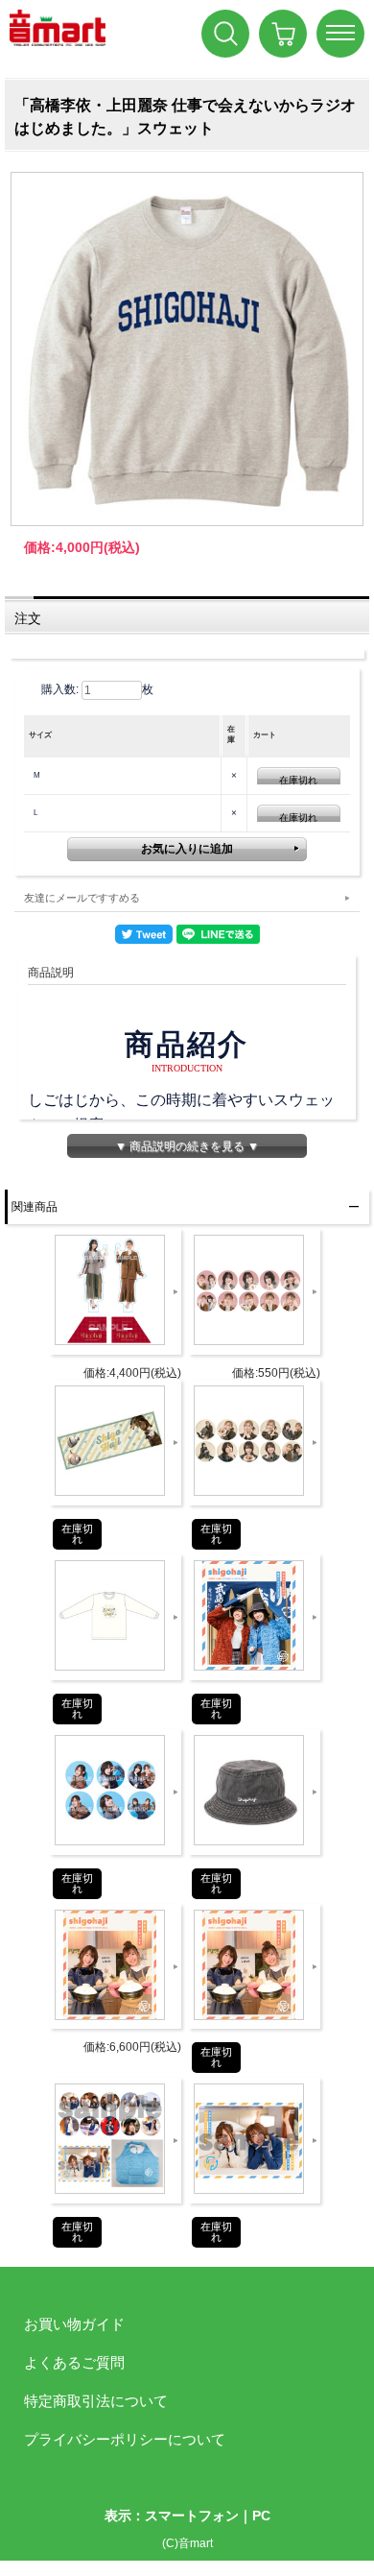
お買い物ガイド (74, 2324)
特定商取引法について (96, 2401)
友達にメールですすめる (82, 898)
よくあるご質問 (74, 2362)
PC (261, 2516)
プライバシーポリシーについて (125, 2439)
